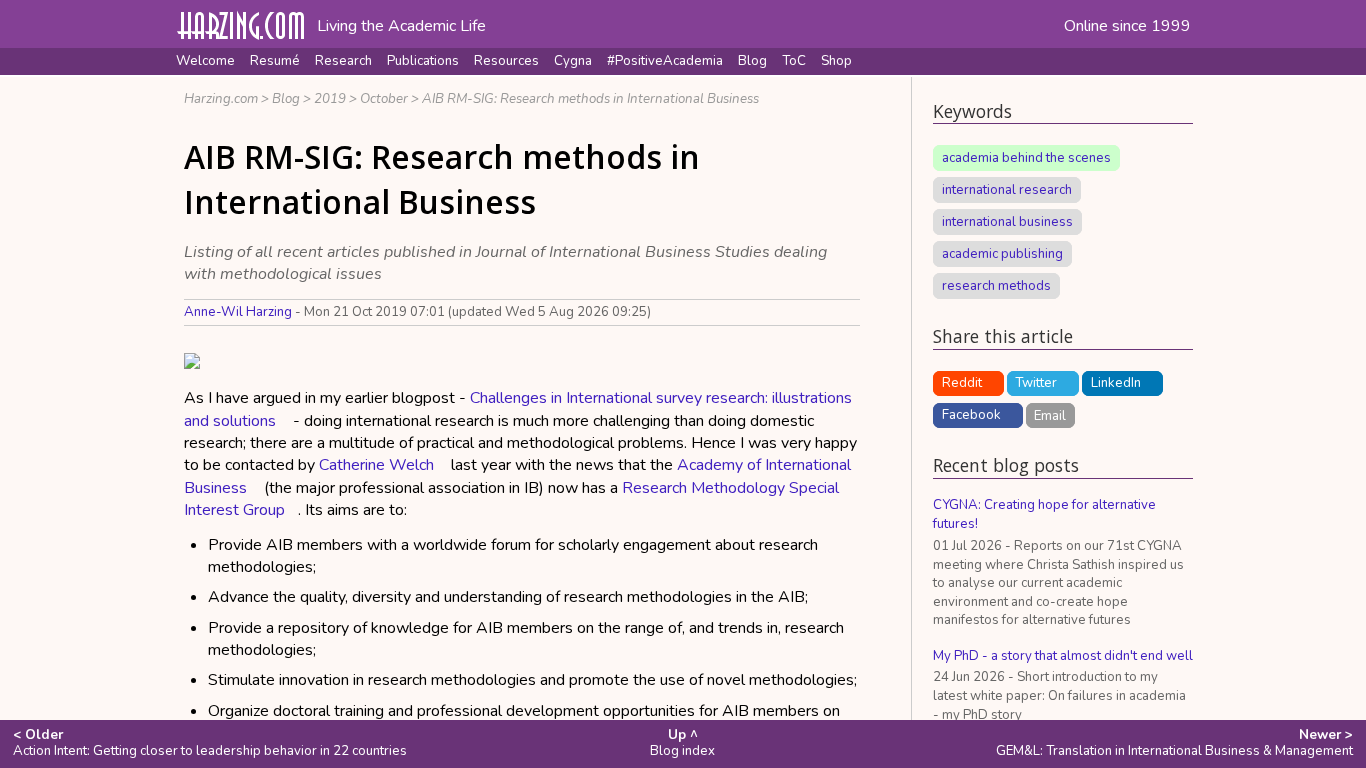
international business (1007, 222)
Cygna (573, 61)
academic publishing (1002, 254)
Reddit (962, 383)
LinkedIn (1116, 383)
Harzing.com (221, 99)
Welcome (205, 61)
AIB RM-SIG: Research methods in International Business (590, 99)
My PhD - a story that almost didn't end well (1063, 656)
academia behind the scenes (1026, 158)
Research (343, 61)
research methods (996, 286)
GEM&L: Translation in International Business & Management (1174, 743)
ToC (794, 61)
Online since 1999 (1127, 26)
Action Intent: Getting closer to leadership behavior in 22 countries (210, 743)
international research (1007, 190)
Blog (752, 61)
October (384, 99)
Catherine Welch (376, 465)
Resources (506, 61)
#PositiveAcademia (665, 61)
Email (1050, 415)
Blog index (682, 743)
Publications (423, 61)
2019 (330, 99)
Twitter (1036, 383)
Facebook (971, 415)
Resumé (275, 61)
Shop (836, 61)
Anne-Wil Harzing (238, 312)
